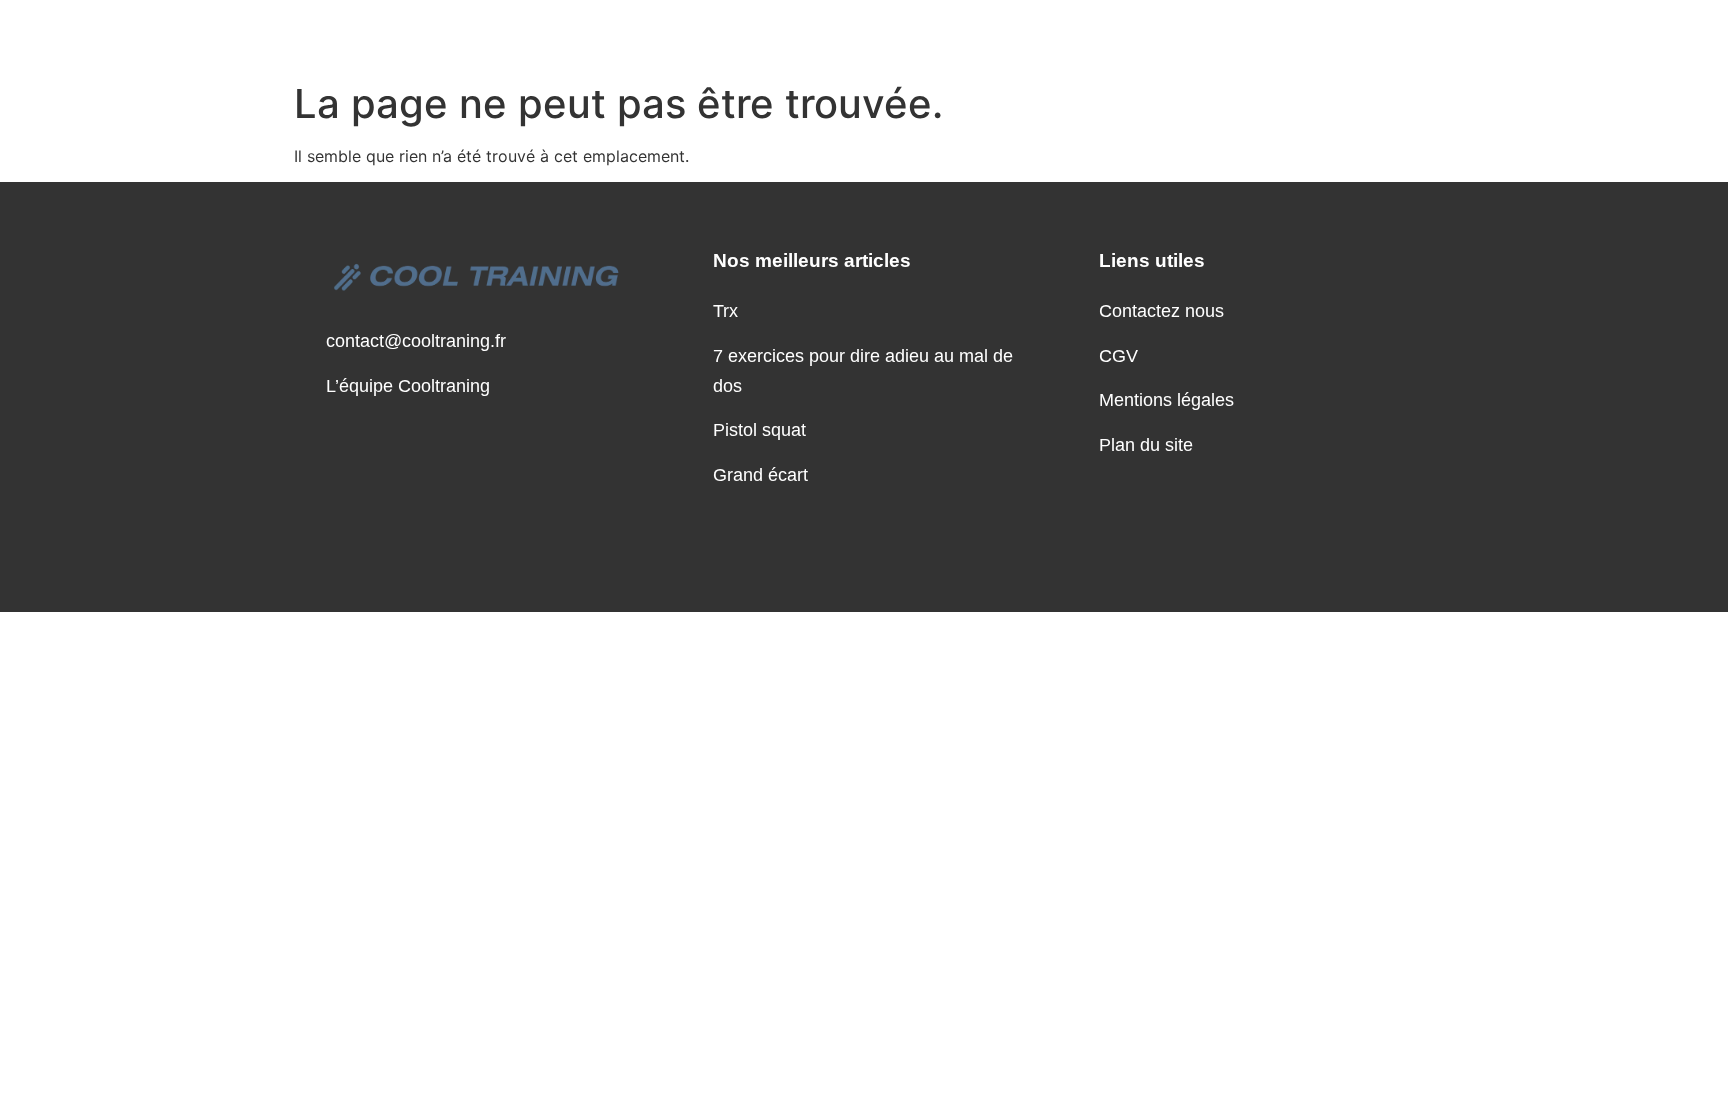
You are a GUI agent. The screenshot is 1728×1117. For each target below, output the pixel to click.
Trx (725, 311)
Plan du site (1146, 445)
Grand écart (760, 475)
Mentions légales (1166, 400)
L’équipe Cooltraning (408, 386)
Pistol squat (759, 430)
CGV (1118, 356)
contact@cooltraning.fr (416, 341)
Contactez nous (1161, 311)
